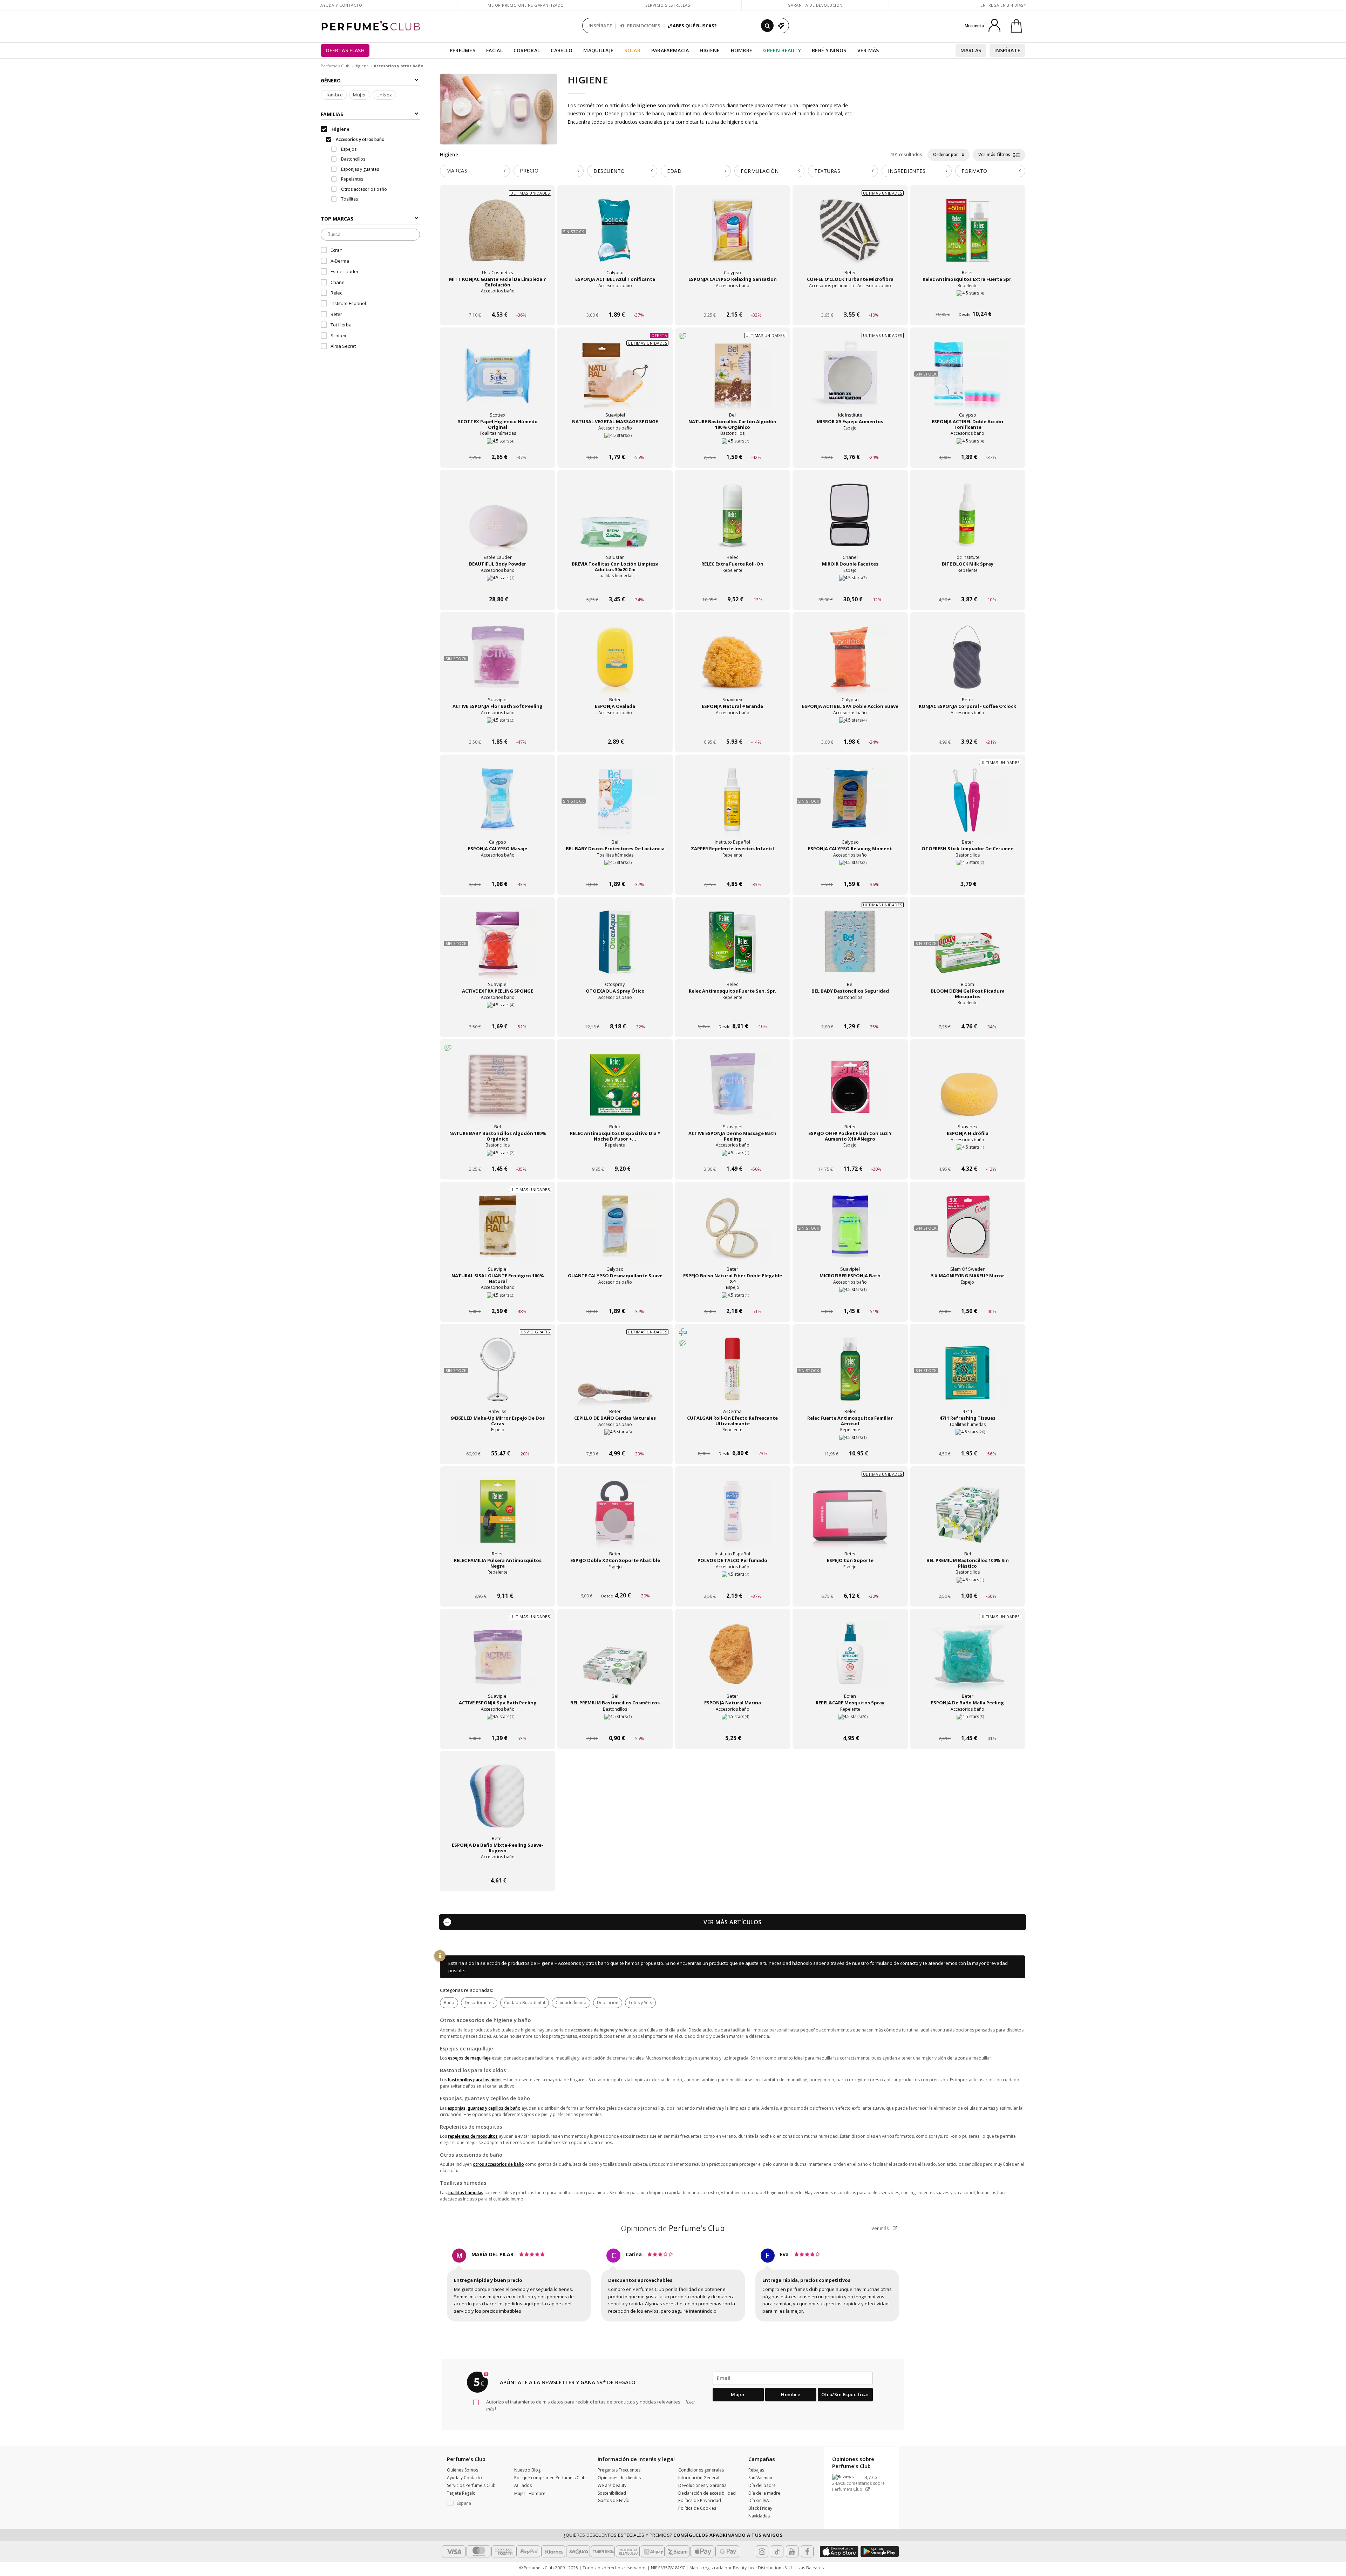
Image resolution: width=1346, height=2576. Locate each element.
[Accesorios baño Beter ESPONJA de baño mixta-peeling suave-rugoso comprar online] (498, 1867)
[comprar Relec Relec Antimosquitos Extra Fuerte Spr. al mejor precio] (967, 237)
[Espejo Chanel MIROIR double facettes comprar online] (850, 586)
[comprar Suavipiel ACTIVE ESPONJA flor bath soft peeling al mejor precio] (498, 664)
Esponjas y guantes (359, 169)
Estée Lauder (345, 272)
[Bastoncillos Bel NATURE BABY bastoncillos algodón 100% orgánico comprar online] (498, 1155)
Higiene (710, 50)
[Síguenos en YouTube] (792, 2551)
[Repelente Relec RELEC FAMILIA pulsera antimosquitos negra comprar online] (498, 1583)
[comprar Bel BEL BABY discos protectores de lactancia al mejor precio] (615, 806)
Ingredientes (907, 171)
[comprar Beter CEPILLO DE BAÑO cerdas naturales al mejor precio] (615, 1376)
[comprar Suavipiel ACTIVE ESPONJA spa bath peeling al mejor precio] (498, 1661)
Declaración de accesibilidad (707, 2493)
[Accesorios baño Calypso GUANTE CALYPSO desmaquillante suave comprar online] (615, 1298)
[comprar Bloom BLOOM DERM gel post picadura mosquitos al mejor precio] (967, 949)
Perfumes (463, 50)
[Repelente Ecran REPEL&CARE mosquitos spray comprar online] (850, 1725)
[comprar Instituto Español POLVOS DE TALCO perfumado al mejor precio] (733, 1518)
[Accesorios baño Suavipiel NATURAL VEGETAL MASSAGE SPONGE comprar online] (615, 444)
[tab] (475, 171)
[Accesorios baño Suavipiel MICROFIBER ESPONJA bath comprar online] (850, 1298)
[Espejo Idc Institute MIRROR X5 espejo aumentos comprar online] (850, 444)
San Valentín (760, 2478)
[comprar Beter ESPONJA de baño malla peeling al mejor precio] (967, 1661)
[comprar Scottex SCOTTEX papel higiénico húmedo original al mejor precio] (498, 379)
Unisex (384, 95)
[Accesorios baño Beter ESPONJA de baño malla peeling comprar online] (968, 1725)
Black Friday (760, 2508)
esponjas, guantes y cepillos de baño (484, 2108)
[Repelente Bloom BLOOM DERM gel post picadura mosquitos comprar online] (968, 1013)
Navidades (759, 2516)
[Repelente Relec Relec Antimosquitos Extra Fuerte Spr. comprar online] (968, 301)
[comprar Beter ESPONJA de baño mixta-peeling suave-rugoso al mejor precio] (498, 1803)
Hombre (742, 50)
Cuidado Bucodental (525, 2003)
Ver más (881, 2228)
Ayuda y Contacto (341, 5)
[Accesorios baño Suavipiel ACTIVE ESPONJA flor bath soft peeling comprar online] (498, 728)
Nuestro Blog (527, 2470)
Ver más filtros (995, 154)
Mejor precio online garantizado (526, 5)
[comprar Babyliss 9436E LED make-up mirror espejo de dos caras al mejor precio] (498, 1376)
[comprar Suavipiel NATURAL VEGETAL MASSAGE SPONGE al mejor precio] (615, 379)
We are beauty (612, 2485)
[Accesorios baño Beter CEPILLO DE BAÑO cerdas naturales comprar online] (615, 1440)
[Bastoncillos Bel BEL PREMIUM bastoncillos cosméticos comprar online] (615, 1725)
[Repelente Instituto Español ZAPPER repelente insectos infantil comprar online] (732, 871)
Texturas (827, 171)
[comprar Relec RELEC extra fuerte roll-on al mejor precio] (733, 522)
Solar (632, 50)
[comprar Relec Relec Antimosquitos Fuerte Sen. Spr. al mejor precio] (733, 949)
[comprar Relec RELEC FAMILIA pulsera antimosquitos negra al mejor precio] (498, 1518)
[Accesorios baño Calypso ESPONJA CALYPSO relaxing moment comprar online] (850, 871)
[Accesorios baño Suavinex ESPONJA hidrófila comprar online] (968, 1155)
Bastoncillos (353, 159)
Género (331, 80)
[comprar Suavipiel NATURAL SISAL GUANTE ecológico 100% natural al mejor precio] (498, 1233)
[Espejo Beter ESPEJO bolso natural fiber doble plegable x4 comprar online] (732, 1298)
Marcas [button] (457, 171)
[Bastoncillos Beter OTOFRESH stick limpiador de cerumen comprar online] (968, 871)
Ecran (336, 250)
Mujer (360, 95)
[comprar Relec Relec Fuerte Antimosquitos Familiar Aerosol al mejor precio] (850, 1376)
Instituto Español (348, 304)
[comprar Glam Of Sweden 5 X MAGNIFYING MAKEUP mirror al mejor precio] (967, 1233)
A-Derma (340, 261)
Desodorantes (479, 2003)
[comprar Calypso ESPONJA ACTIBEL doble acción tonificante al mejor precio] (967, 379)
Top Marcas (337, 219)
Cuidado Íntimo (571, 2003)
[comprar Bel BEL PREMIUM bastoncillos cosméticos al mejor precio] (615, 1661)
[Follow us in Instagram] (762, 2551)
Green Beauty (782, 50)
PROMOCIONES (643, 26)
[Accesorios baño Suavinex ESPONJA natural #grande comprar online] (732, 728)
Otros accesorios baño (363, 189)
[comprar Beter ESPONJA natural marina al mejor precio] (733, 1661)
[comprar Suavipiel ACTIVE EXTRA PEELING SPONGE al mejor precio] (498, 949)
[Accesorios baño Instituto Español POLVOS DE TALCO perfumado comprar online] (732, 1583)
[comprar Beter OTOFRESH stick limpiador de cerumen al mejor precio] (967, 806)
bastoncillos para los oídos (475, 2080)
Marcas (971, 50)
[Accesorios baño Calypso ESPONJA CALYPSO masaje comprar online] (498, 871)
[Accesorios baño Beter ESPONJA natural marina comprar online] (732, 1725)
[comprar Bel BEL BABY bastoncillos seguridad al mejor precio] (850, 949)
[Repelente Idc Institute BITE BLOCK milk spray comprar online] (968, 586)
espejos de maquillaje (469, 2058)
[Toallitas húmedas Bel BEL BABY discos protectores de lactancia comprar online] (615, 871)
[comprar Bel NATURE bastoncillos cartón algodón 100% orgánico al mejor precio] (733, 379)
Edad (674, 171)
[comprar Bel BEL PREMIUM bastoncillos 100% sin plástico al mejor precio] (967, 1518)
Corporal (527, 50)
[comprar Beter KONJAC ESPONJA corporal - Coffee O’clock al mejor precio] (967, 664)
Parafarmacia (670, 50)
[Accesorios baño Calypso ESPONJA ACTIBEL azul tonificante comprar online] (615, 301)
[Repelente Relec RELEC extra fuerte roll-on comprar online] (732, 586)
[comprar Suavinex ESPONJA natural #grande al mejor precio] (733, 664)
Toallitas (349, 199)
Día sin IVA (759, 2500)
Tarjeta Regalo (461, 2493)
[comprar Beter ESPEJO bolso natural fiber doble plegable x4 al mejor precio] (733, 1233)
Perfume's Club (335, 66)
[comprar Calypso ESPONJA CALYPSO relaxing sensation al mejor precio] (733, 237)
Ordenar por (946, 154)
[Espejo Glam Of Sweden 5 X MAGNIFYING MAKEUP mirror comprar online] (968, 1298)
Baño (449, 2003)
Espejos (348, 149)
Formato (974, 171)
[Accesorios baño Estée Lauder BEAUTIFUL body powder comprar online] (498, 586)
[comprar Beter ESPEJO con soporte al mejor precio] (850, 1518)
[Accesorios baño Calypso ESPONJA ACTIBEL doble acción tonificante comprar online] (968, 444)
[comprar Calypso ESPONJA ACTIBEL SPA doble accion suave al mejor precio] (850, 664)
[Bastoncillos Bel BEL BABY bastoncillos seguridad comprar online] (850, 1013)
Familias (332, 114)
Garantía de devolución (815, 5)
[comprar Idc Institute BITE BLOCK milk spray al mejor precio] (967, 522)
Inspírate (1007, 50)
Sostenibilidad (612, 2493)
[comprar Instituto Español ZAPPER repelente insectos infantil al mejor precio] (733, 806)
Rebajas (756, 2470)
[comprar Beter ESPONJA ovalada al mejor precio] (615, 664)
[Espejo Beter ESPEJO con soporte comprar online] (850, 1583)
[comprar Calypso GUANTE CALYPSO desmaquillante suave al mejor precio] (615, 1233)
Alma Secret (343, 346)
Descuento (609, 171)
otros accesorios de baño (498, 2164)
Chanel (338, 282)
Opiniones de (673, 2228)
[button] (475, 2503)
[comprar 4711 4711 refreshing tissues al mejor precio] (967, 1376)
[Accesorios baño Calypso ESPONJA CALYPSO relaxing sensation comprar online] (732, 301)
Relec (336, 293)
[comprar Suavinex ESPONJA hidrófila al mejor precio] (967, 1091)
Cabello (562, 50)
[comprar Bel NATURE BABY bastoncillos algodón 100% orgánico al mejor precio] (498, 1091)
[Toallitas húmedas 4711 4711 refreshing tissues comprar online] (968, 1440)
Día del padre (762, 2485)
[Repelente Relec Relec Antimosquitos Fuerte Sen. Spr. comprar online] (732, 1013)
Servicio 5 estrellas (668, 5)
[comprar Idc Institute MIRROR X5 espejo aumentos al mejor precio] (850, 379)
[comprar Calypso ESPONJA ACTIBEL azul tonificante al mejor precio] (615, 237)
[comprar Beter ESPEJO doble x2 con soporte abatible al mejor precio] (615, 1518)
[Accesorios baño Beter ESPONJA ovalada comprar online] (615, 728)
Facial (494, 50)
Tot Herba (341, 325)
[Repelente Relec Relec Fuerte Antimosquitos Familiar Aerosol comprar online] (850, 1440)
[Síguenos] (807, 2551)
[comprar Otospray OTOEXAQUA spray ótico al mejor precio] (615, 949)
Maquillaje (598, 50)
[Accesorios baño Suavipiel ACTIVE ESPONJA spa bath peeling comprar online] (498, 1725)
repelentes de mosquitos (473, 2136)
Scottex (338, 336)
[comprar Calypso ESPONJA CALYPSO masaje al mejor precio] (498, 806)
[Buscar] (767, 26)
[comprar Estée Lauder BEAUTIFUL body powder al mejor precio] (498, 522)
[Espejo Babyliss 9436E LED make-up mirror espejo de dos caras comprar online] (498, 1440)
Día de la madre (764, 2493)
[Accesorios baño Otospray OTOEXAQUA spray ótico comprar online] (615, 1013)
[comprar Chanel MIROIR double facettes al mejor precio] (850, 522)
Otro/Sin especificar (845, 2394)
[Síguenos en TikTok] (777, 2551)
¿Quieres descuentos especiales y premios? (673, 2535)
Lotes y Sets (640, 2003)
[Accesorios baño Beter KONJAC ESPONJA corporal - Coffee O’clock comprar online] (968, 728)
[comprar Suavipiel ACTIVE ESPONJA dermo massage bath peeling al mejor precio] (733, 1091)
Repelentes (352, 179)
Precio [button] (529, 171)
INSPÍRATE (600, 26)
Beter (336, 314)
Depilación (608, 2003)
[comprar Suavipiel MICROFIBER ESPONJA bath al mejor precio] (850, 1233)
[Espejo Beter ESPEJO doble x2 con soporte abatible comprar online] (615, 1583)
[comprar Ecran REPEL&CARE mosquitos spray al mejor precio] (850, 1661)
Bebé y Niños (829, 50)
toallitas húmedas (465, 2193)
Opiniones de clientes (619, 2478)
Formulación (760, 171)
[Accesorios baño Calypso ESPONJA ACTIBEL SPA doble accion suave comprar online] (850, 728)
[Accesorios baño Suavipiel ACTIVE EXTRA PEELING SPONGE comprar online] (498, 1013)
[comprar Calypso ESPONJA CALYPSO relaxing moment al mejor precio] (850, 806)
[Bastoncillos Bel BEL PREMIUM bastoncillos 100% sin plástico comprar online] (968, 1583)
